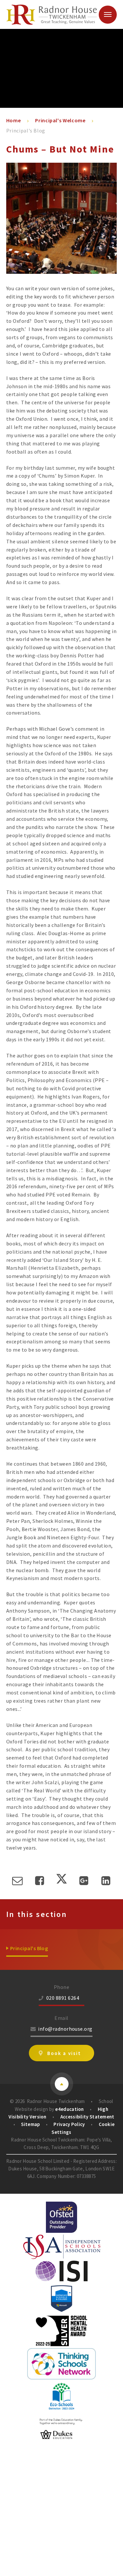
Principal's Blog (26, 130)
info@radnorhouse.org (65, 2029)
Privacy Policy (69, 2124)
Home (14, 120)
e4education (69, 2109)
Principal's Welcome (60, 120)
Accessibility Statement (87, 2117)
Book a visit (64, 2053)
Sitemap (30, 2124)
